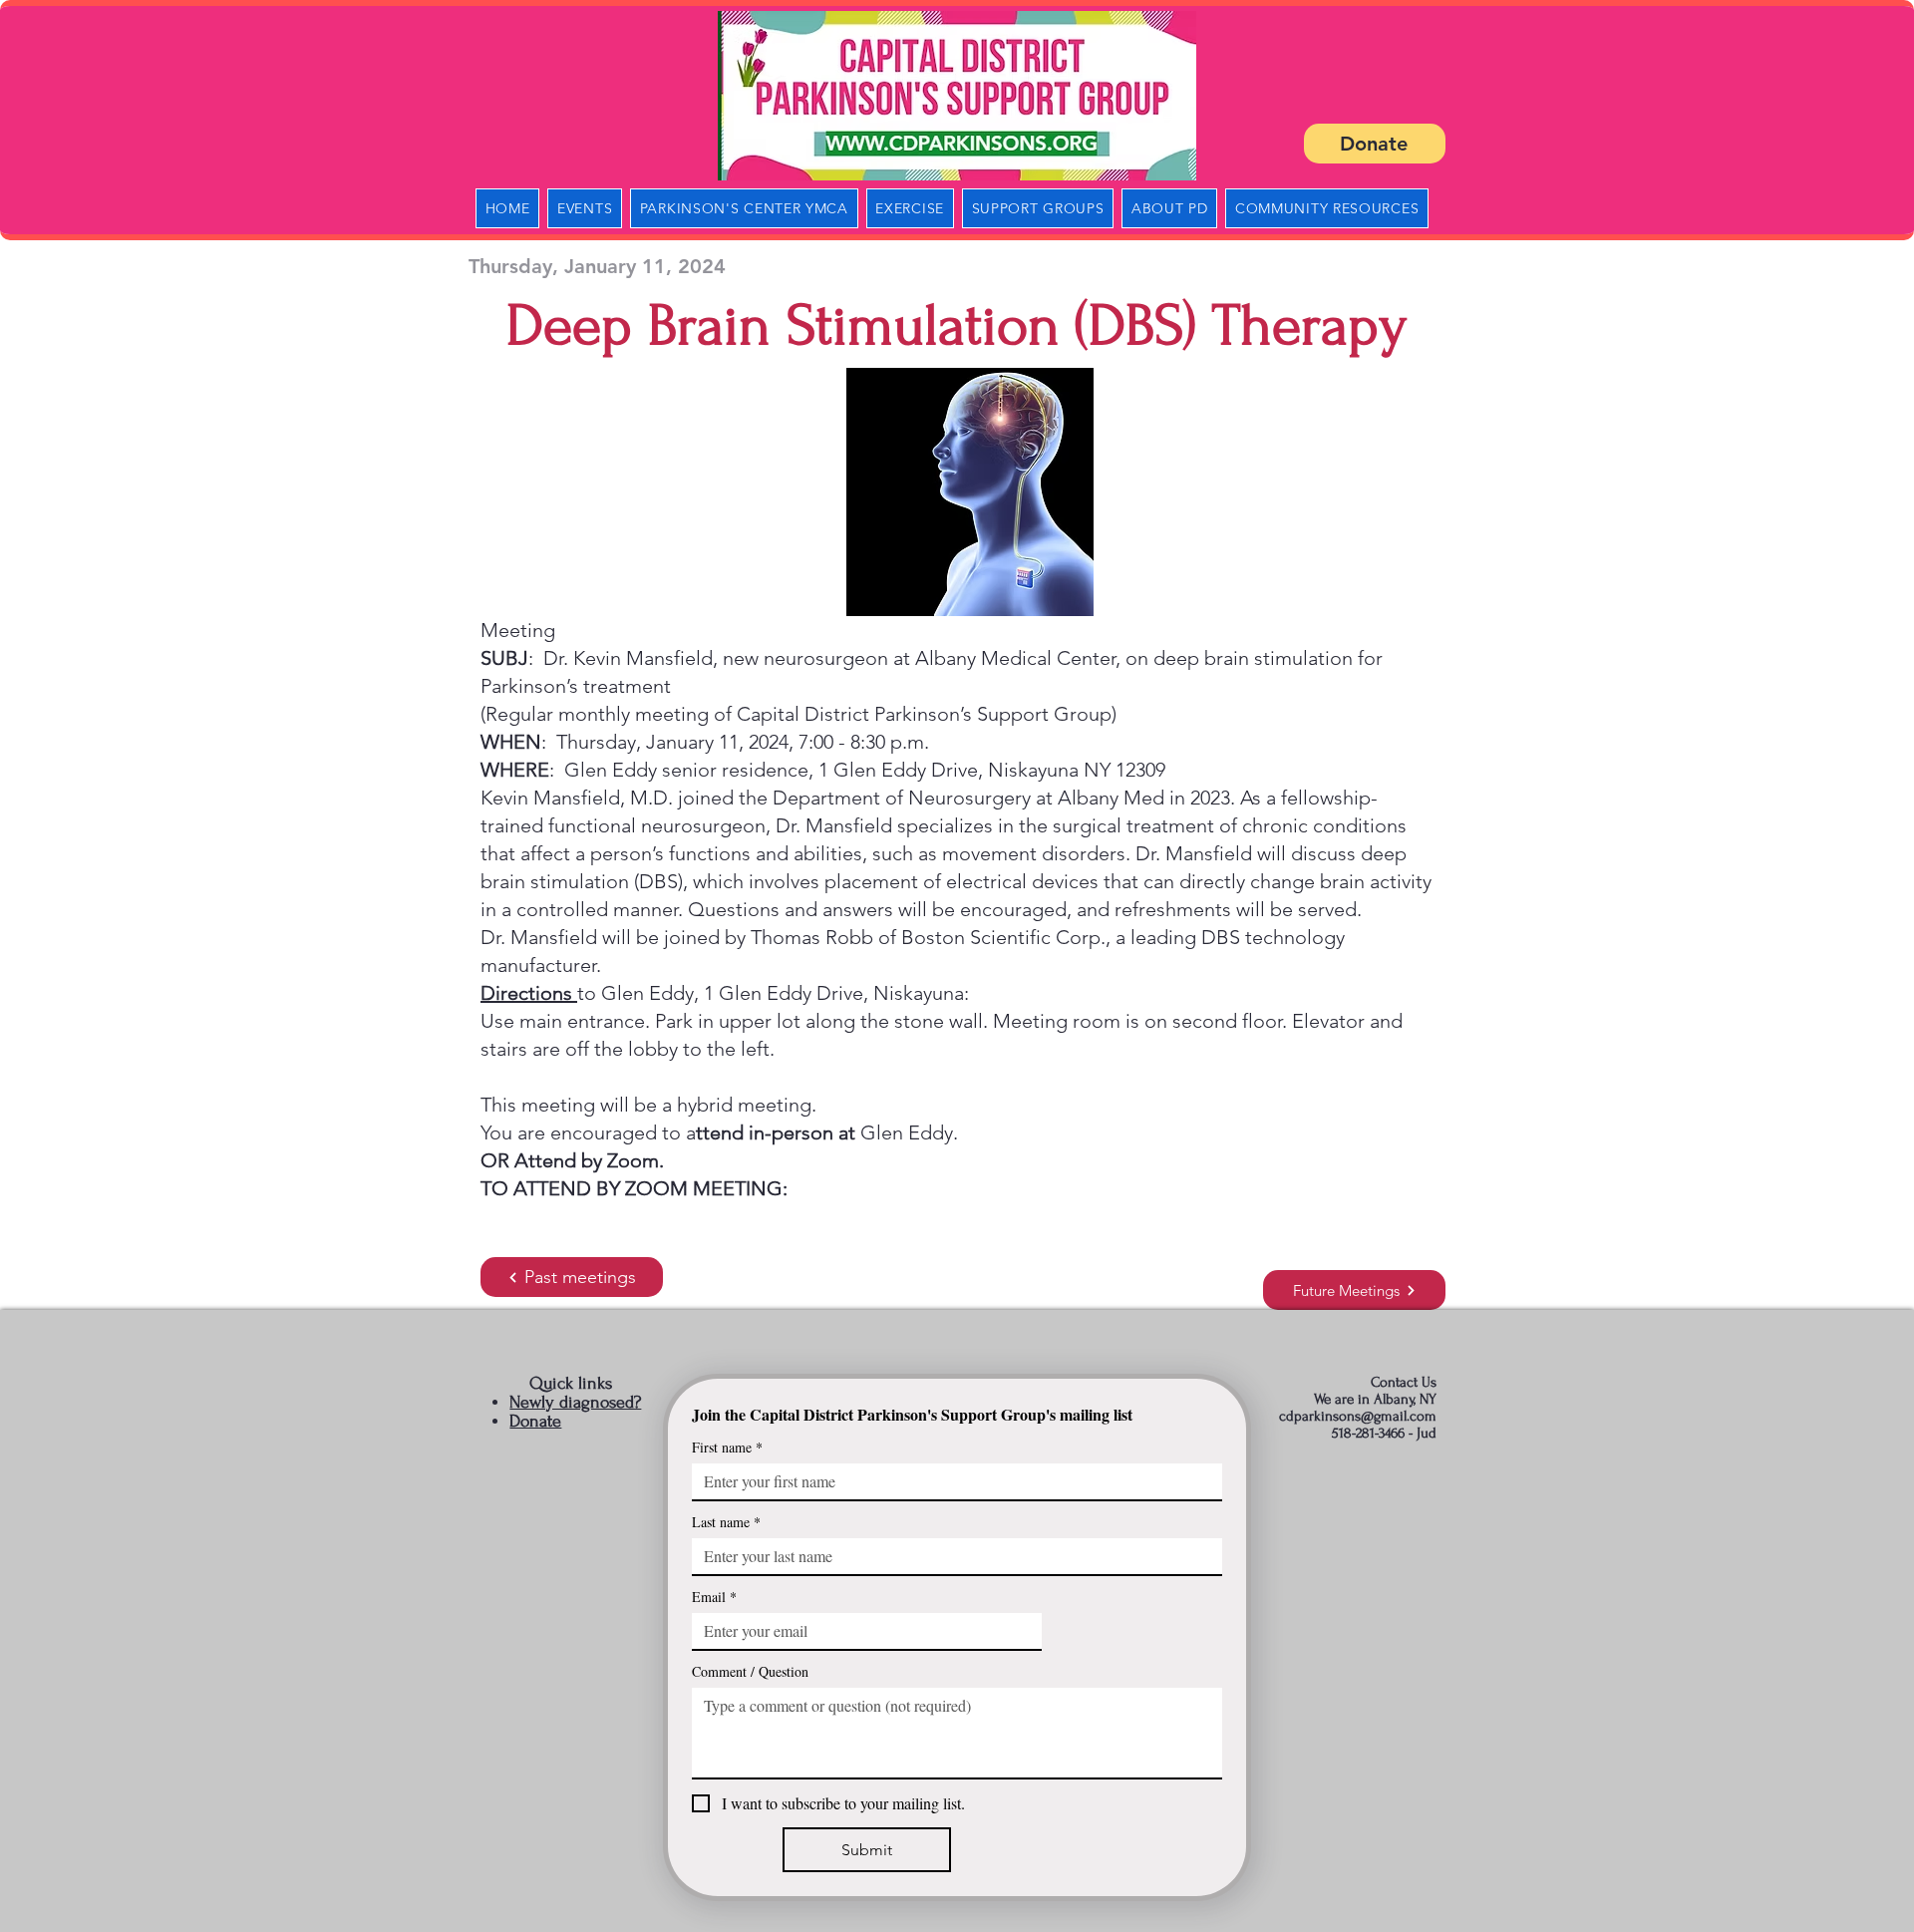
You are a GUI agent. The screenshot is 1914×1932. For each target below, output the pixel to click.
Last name (726, 1522)
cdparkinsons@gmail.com (1358, 1416)
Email (714, 1597)
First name (727, 1447)
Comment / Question (750, 1671)
